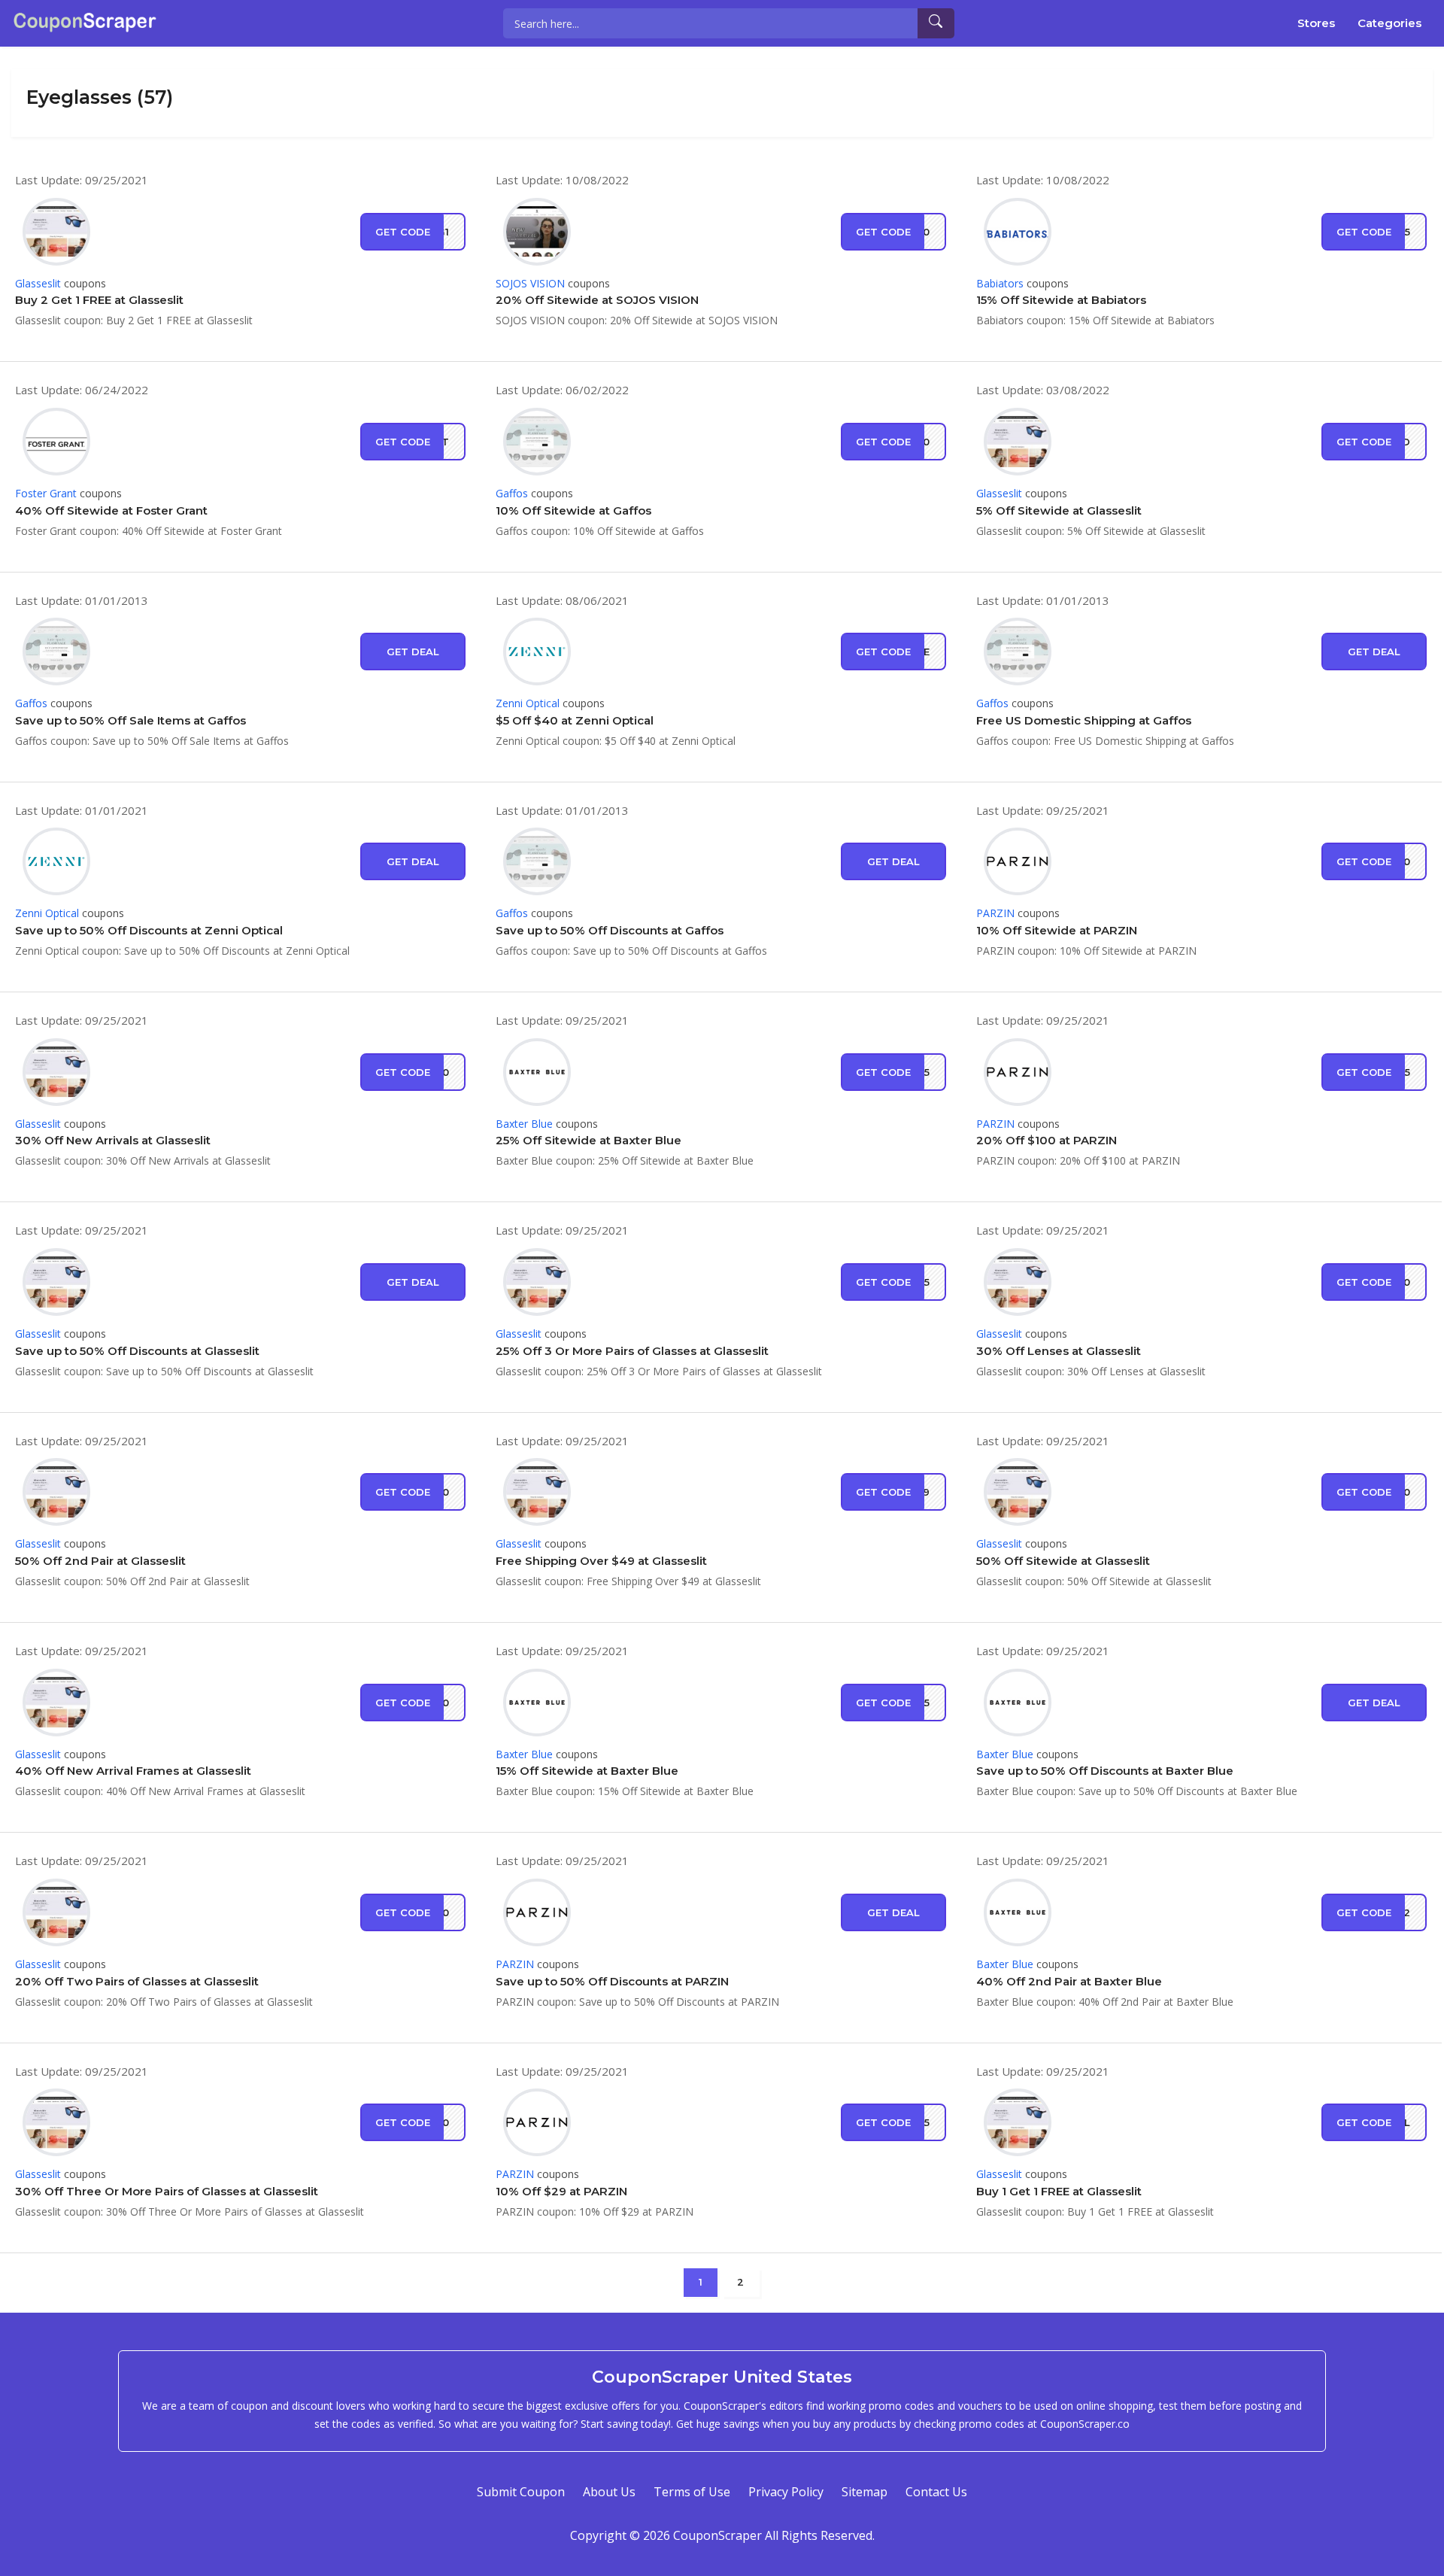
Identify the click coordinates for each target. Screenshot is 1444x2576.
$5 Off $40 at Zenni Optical (575, 720)
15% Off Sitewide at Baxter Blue (587, 1771)
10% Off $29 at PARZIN (561, 2191)
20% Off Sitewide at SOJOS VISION (597, 300)
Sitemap (865, 2492)
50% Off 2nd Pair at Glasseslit (100, 1561)
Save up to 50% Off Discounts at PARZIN (612, 1981)
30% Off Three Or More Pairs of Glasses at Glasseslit (167, 2191)
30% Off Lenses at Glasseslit (1059, 1351)
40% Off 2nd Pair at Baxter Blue (1069, 1981)
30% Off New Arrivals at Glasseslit (113, 1140)
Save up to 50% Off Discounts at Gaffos (610, 930)
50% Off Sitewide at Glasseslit (1063, 1561)
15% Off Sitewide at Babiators (1061, 300)
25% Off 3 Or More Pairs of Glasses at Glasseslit (632, 1351)
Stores (1316, 23)
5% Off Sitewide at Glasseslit (1059, 510)
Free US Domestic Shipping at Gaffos (1084, 720)
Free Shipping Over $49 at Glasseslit (601, 1561)
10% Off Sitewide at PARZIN (1057, 930)
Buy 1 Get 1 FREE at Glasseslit (1059, 2191)
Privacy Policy (786, 2492)
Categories (1389, 23)
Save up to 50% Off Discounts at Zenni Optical (149, 930)
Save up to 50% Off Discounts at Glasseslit (137, 1351)
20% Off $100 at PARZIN (1047, 1140)
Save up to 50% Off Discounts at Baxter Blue (1105, 1771)
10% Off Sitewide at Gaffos (573, 510)
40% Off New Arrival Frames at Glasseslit (133, 1771)
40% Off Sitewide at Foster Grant (111, 510)
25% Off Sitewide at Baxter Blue (589, 1140)
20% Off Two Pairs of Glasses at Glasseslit (137, 1981)
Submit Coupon (521, 2492)
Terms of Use (692, 2492)
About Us (609, 2492)
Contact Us (936, 2492)
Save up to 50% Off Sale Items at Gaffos (130, 720)
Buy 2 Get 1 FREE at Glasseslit (99, 300)
